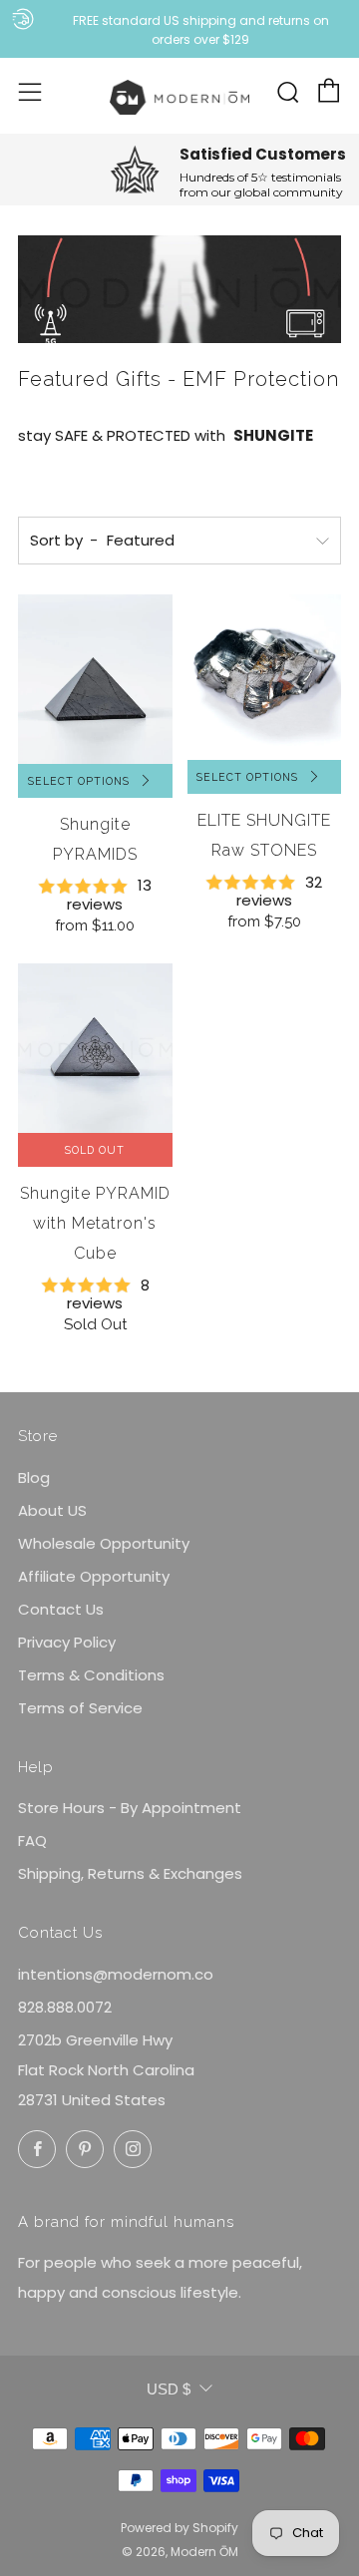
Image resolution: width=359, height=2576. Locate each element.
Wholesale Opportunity (104, 1543)
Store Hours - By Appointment (130, 1808)
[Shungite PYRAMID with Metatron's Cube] (95, 1048)
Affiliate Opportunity (94, 1576)
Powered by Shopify (179, 2528)
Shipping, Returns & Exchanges (130, 1873)
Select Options (79, 781)
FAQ (32, 1840)
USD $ (169, 2389)
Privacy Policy (67, 1642)
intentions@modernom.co (116, 1974)
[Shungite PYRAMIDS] (95, 679)
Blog (34, 1477)
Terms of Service (80, 1708)
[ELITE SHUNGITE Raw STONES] (265, 677)
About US (52, 1510)
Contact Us (61, 1609)
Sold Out (95, 1150)
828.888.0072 (65, 2007)
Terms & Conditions (91, 1675)
